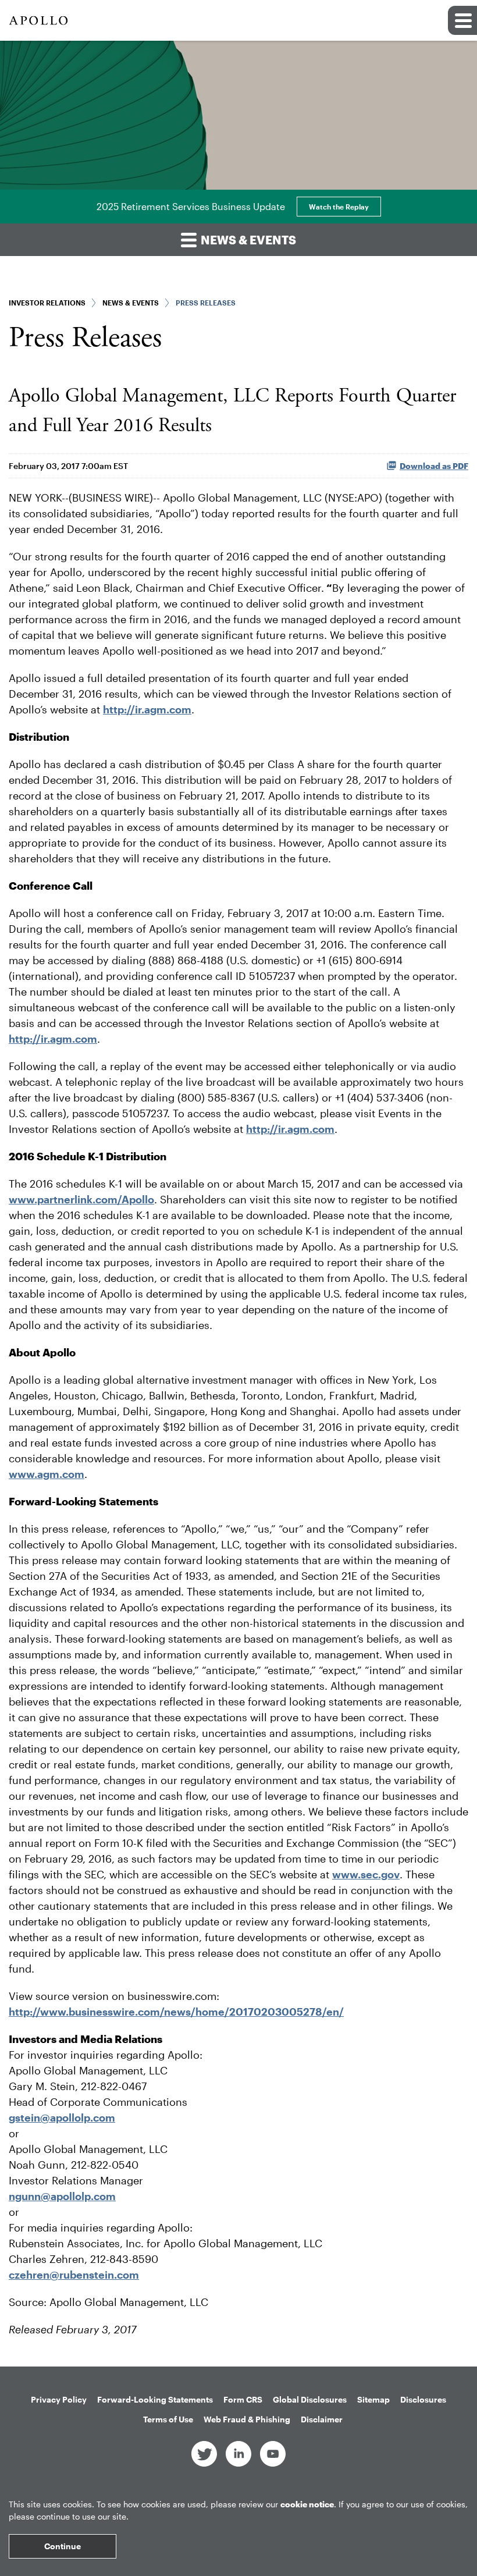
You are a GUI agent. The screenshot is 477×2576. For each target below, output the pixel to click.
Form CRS (243, 2399)
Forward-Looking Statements (155, 2399)
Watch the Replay (339, 207)
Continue (63, 2546)
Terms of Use (168, 2419)
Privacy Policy (59, 2399)
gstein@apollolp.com (62, 2117)
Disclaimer (322, 2419)
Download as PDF (434, 466)
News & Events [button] (247, 240)
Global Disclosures (310, 2399)
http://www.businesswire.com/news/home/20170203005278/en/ (176, 2012)
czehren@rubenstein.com (74, 2275)
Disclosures (423, 2399)
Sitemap (373, 2399)
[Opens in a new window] (204, 2453)
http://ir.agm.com (290, 1129)
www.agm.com (47, 1474)
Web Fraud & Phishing (247, 2419)
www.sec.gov (366, 1874)
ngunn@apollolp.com (62, 2196)
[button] (462, 20)
